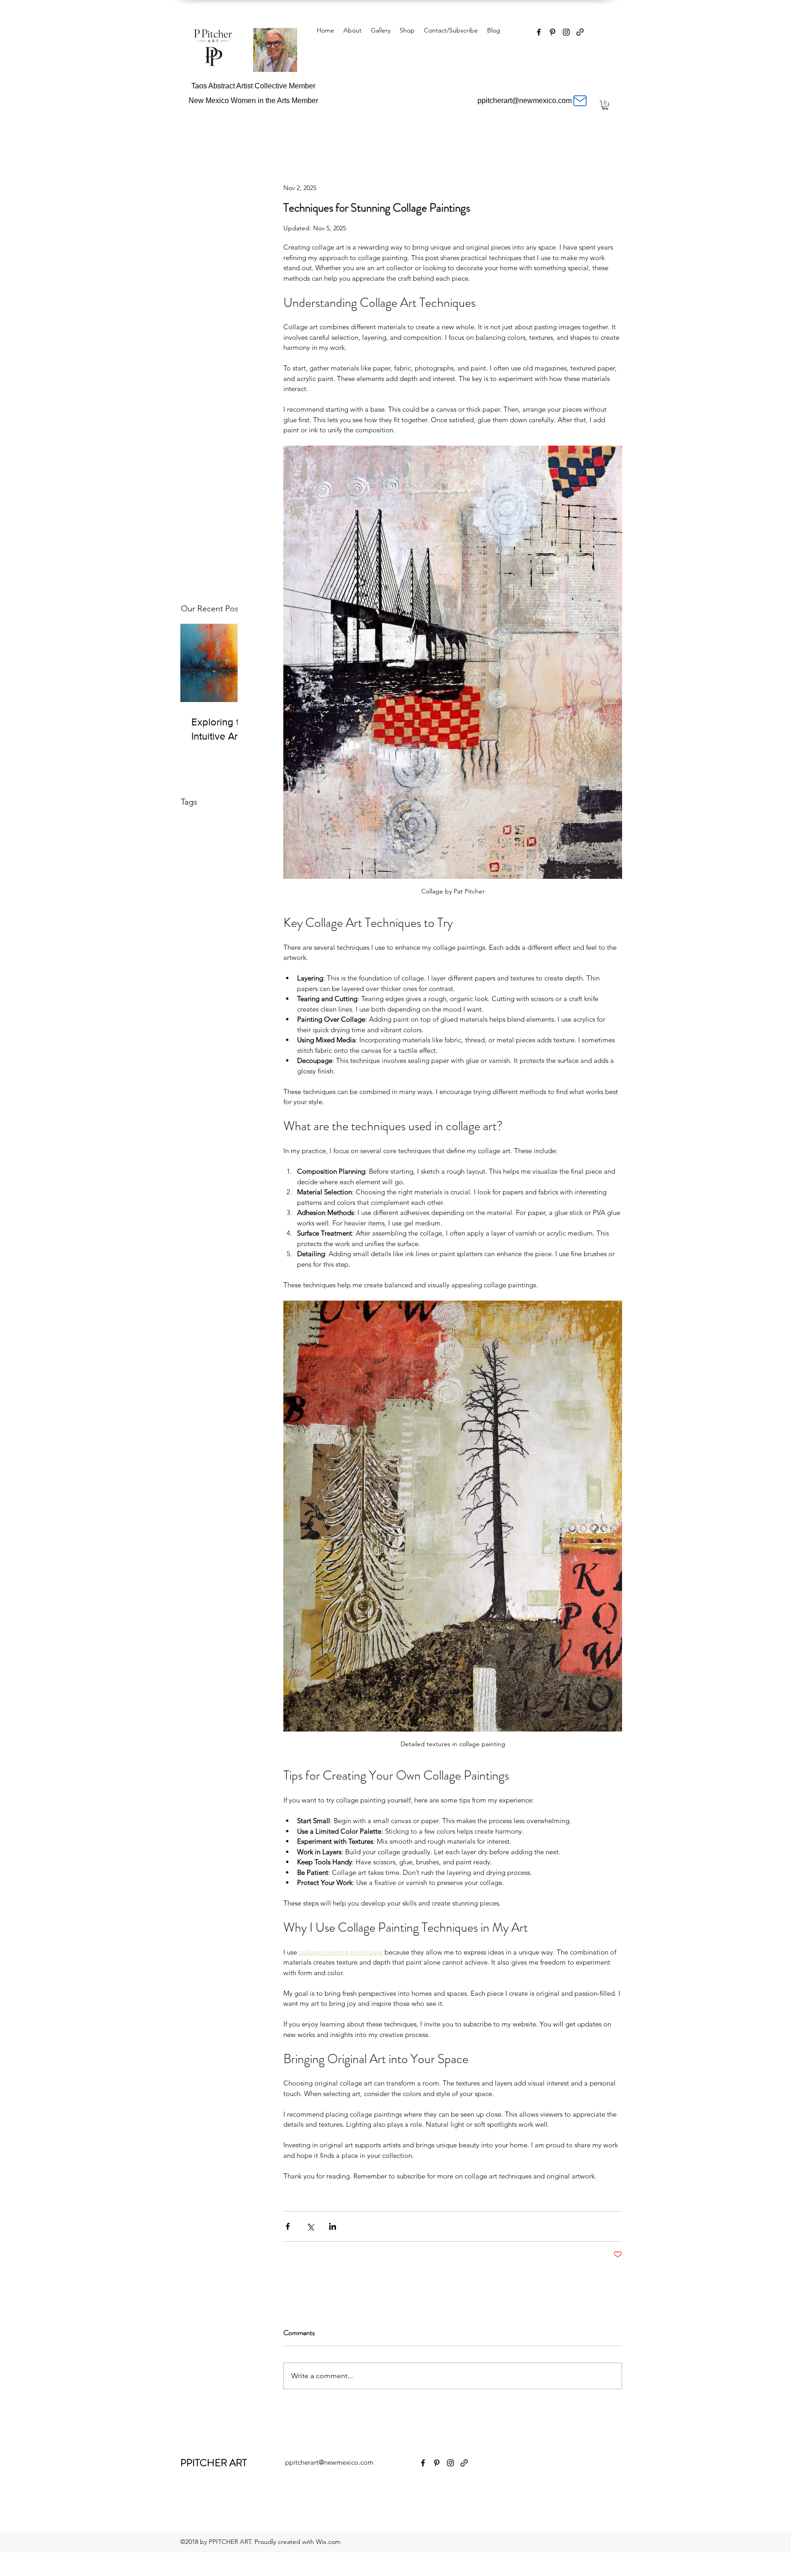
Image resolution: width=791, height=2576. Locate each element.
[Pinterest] (553, 32)
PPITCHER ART (214, 2463)
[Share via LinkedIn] (333, 2226)
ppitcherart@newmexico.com (329, 2462)
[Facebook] (539, 32)
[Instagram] (566, 32)
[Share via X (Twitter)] (310, 2226)
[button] (605, 105)
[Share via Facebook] (288, 2226)
